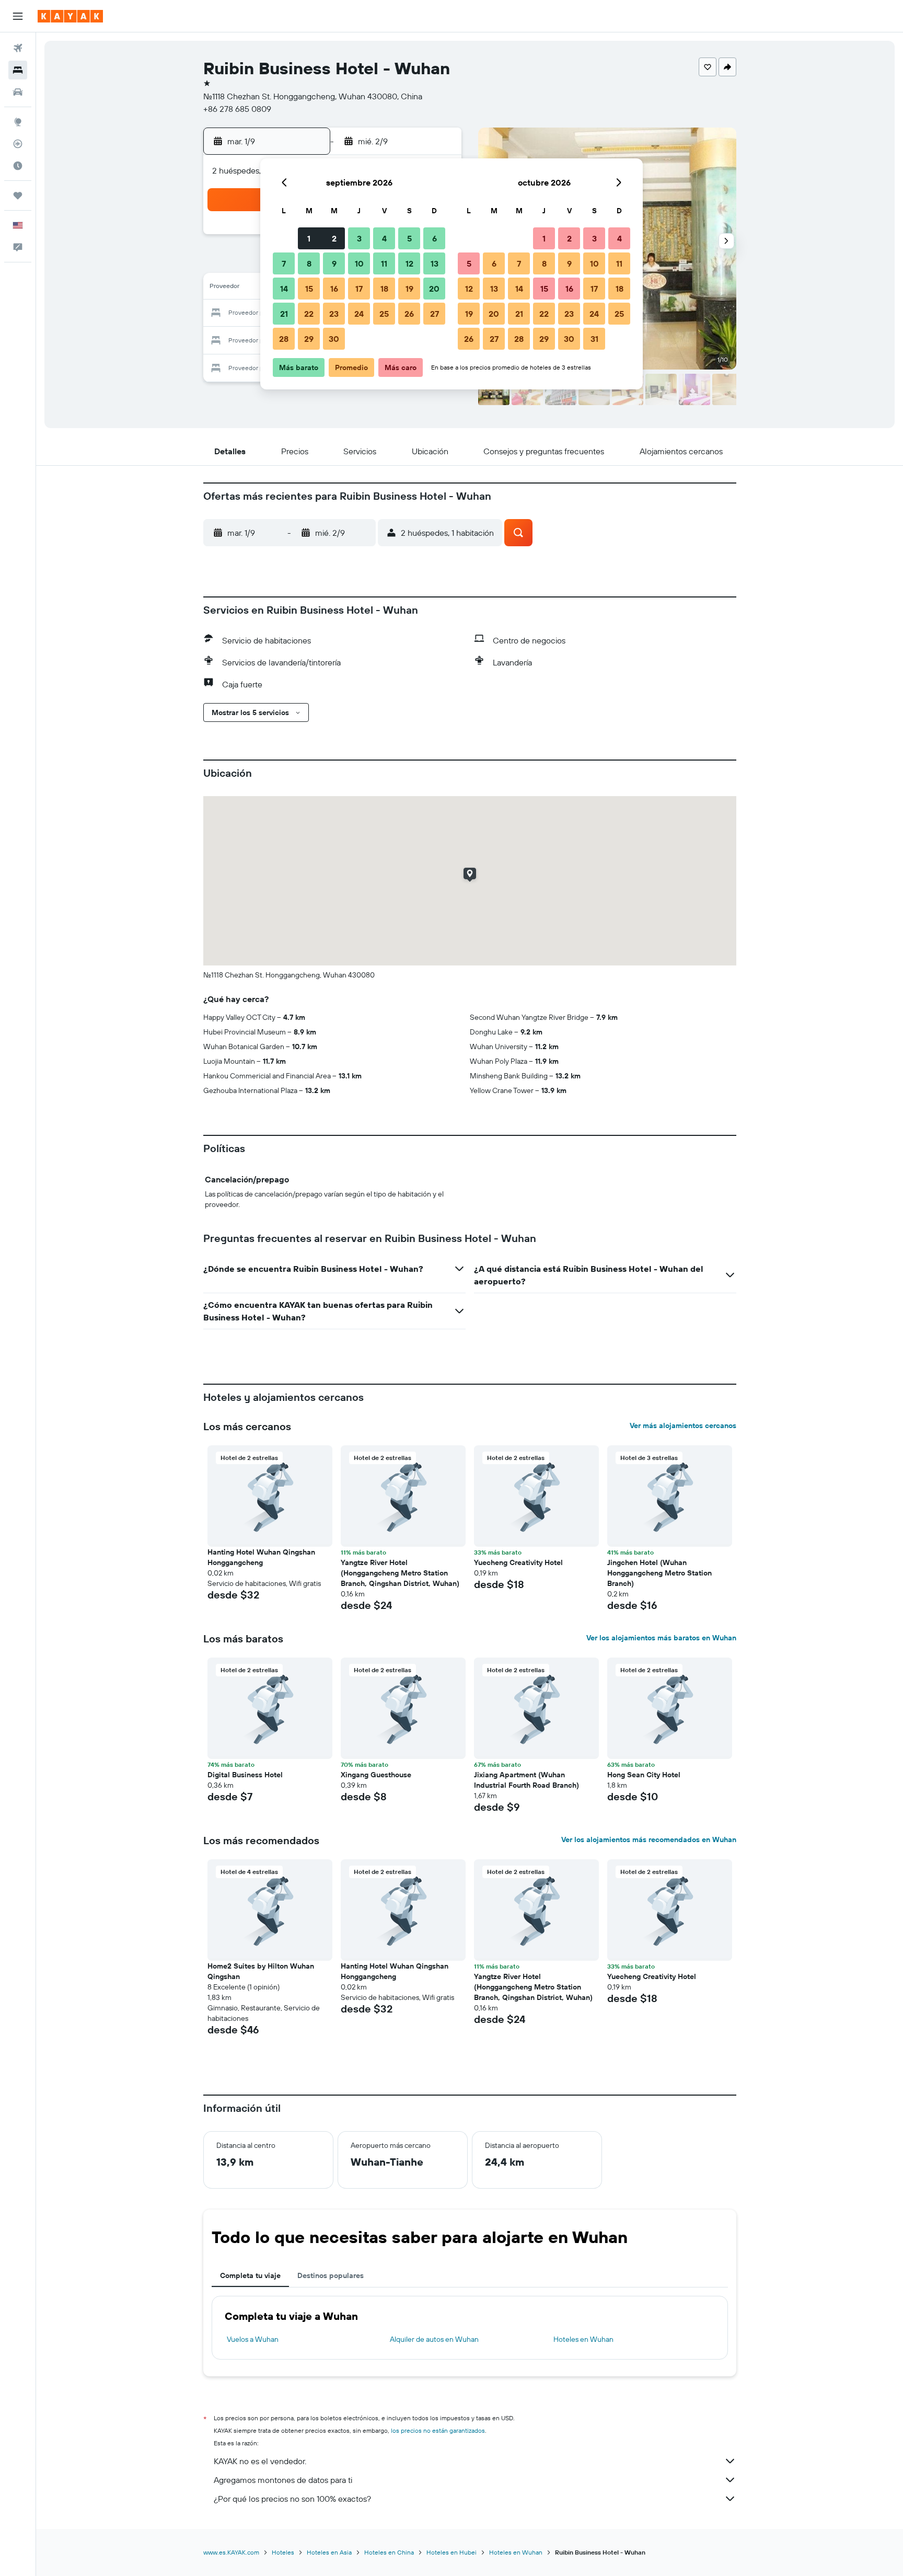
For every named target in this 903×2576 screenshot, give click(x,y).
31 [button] (594, 339)
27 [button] (435, 314)
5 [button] (409, 238)
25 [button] (384, 314)
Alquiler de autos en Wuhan (434, 2339)
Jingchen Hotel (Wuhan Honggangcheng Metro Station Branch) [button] (659, 1573)
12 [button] (409, 263)
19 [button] (409, 289)
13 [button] (435, 263)
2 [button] (334, 238)
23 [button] (334, 314)
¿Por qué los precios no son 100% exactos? (292, 2499)
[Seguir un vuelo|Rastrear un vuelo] (18, 144)
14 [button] (284, 289)
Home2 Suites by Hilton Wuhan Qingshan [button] (261, 1971)
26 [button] (409, 314)
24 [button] (359, 314)
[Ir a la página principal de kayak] (70, 16)
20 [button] (434, 289)
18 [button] (384, 289)
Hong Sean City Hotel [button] (644, 1775)
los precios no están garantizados (438, 2430)
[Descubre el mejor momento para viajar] (18, 166)
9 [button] (334, 263)
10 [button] (359, 263)
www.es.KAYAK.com (231, 2552)
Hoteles (283, 2552)
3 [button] (359, 238)
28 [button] (284, 339)
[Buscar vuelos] (18, 48)
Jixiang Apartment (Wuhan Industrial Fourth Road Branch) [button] (526, 1780)
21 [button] (284, 314)
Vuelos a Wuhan (253, 2339)
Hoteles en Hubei (451, 2552)
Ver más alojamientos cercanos (683, 1425)
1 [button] (309, 238)
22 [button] (309, 314)
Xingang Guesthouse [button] (376, 1775)
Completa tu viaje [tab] (250, 2275)
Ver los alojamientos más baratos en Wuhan (661, 1638)
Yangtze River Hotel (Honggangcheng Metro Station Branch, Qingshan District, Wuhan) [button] (400, 1573)
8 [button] (309, 263)
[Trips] (18, 195)
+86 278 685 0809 (237, 109)
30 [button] (334, 339)
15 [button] (309, 289)
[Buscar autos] (18, 92)
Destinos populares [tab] (331, 2275)
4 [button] (384, 238)
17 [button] (359, 289)
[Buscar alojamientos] (18, 70)
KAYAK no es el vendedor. (260, 2461)
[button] (18, 16)
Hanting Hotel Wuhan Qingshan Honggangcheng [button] (261, 1557)
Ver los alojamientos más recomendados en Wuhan (649, 1839)
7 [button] (284, 263)
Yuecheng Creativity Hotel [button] (518, 1562)
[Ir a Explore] (18, 122)
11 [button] (384, 263)
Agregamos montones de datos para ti (283, 2480)
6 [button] (435, 238)
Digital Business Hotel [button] (245, 1775)
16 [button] (334, 289)
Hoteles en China (389, 2552)
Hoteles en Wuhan (583, 2339)
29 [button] (309, 339)
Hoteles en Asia (329, 2552)
